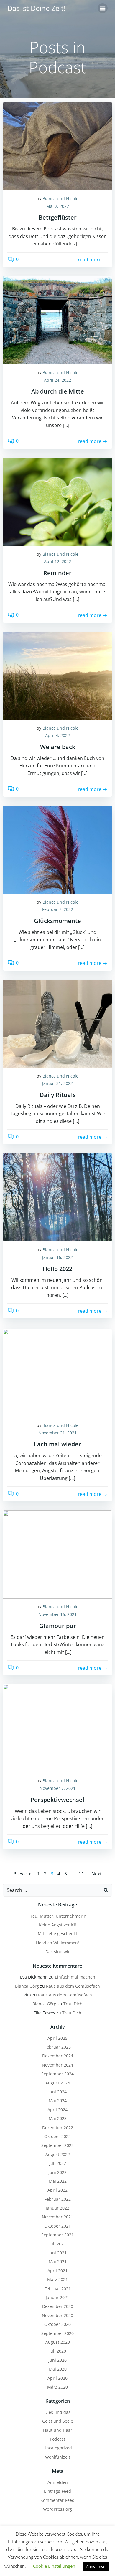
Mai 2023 (58, 2118)
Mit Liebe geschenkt (57, 1934)
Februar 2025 (58, 2047)
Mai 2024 (58, 2101)
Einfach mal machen (75, 1977)
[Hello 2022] (57, 1197)
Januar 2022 (57, 2208)
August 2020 (58, 2342)
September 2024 (57, 2074)
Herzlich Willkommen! (57, 1943)
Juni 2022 (57, 2172)
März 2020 (57, 2387)
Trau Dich (73, 2004)
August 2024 (58, 2083)
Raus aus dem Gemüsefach (73, 1986)
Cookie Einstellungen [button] (54, 2566)
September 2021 (57, 2235)
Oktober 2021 (57, 2226)
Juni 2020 (57, 2360)
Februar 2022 (58, 2199)
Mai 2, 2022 (58, 206)
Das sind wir (58, 1952)
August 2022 (58, 2154)
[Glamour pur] (57, 1554)
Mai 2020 (58, 2369)
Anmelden (58, 2482)
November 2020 (57, 2315)
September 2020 (57, 2333)
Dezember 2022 (58, 2128)
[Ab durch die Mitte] (57, 320)
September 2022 (57, 2145)
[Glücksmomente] (57, 849)
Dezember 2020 (58, 2306)
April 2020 (57, 2378)
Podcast (57, 2439)
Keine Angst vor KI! (57, 1925)
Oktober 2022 (57, 2136)
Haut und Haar (58, 2430)
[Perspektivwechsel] (57, 1728)
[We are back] (57, 675)
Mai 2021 (58, 2262)
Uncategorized (58, 2448)
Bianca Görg (27, 1986)
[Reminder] (57, 501)
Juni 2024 (57, 2092)
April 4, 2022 (57, 735)
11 (81, 1874)
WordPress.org (57, 2509)
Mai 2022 (58, 2181)
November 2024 (57, 2065)
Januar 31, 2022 (57, 1083)
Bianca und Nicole (60, 199)
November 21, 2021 (57, 1433)
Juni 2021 (57, 2253)
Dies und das (57, 2412)
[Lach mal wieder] (57, 1372)
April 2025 (57, 2038)
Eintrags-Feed (57, 2491)
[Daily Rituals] (57, 1023)
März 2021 (57, 2279)
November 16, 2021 (57, 1614)
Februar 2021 (58, 2289)
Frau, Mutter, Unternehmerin (57, 1916)
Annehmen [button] (96, 2566)
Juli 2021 (58, 2244)
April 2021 (57, 2271)
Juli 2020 (58, 2351)
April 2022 (57, 2190)
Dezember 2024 (58, 2056)
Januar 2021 (57, 2297)
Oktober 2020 (57, 2324)
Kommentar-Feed (57, 2500)
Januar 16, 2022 (57, 1257)
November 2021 (57, 2217)
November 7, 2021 (57, 1788)
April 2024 (57, 2110)
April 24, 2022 (57, 380)
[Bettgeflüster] (57, 146)
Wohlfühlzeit (58, 2457)
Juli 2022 (58, 2163)
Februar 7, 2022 (58, 909)
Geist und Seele (58, 2421)
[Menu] (103, 8)
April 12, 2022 (57, 561)
